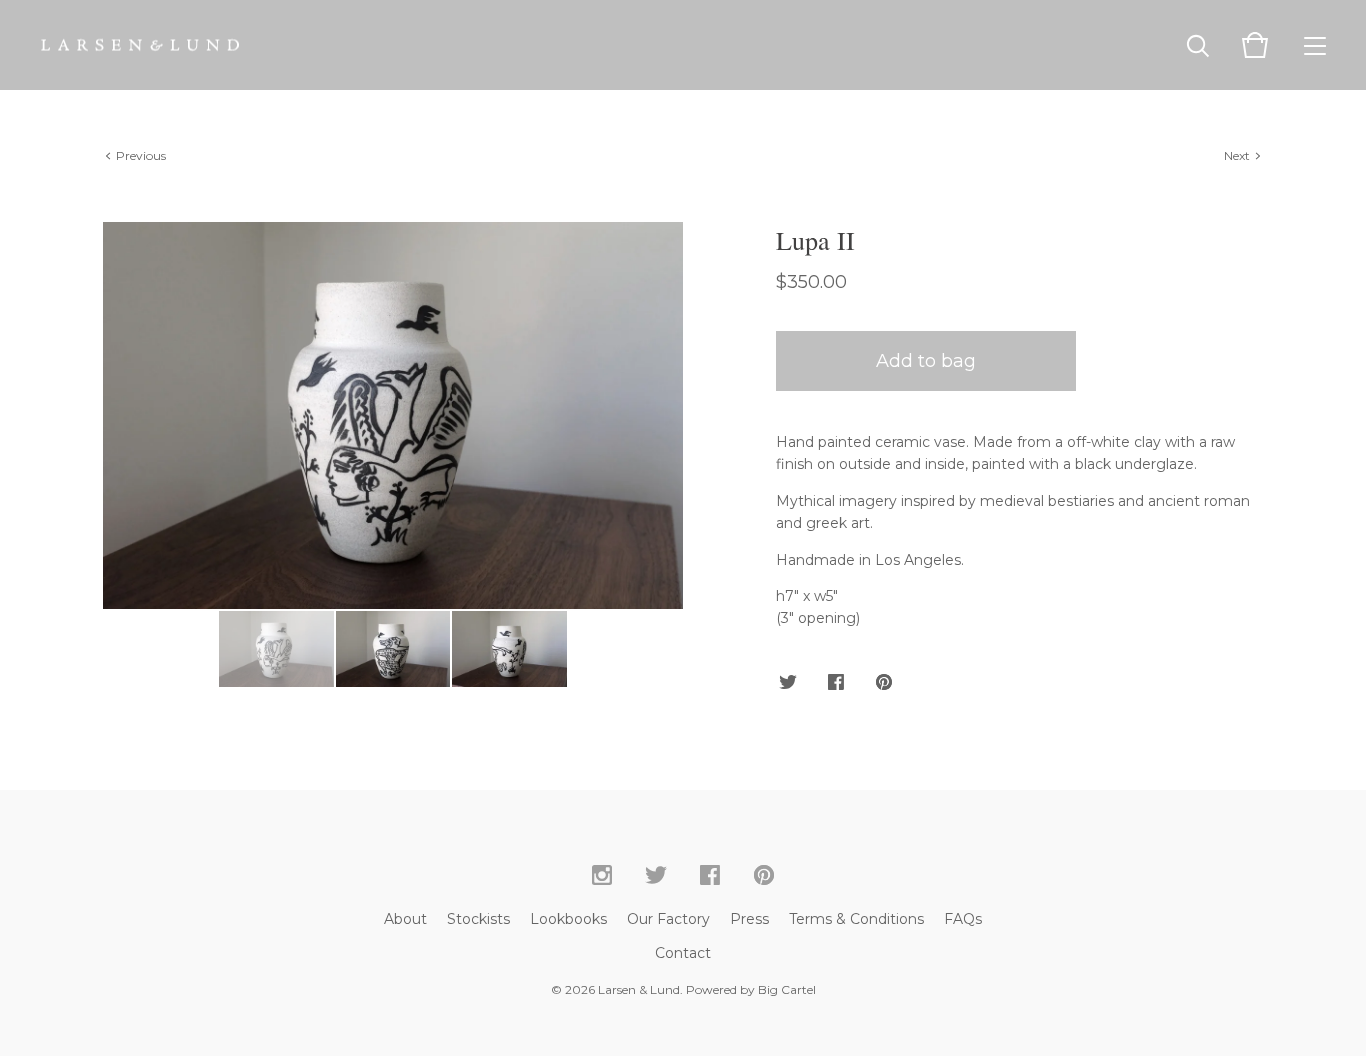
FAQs (963, 919)
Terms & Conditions (856, 919)
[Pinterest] (764, 876)
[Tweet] (788, 683)
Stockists (478, 919)
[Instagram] (602, 876)
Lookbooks (568, 919)
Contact (683, 953)
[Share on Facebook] (836, 683)
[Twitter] (656, 876)
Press (749, 919)
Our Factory (668, 919)
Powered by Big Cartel (751, 989)
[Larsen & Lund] (140, 45)
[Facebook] (710, 876)
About (405, 919)
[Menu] (1315, 45)
